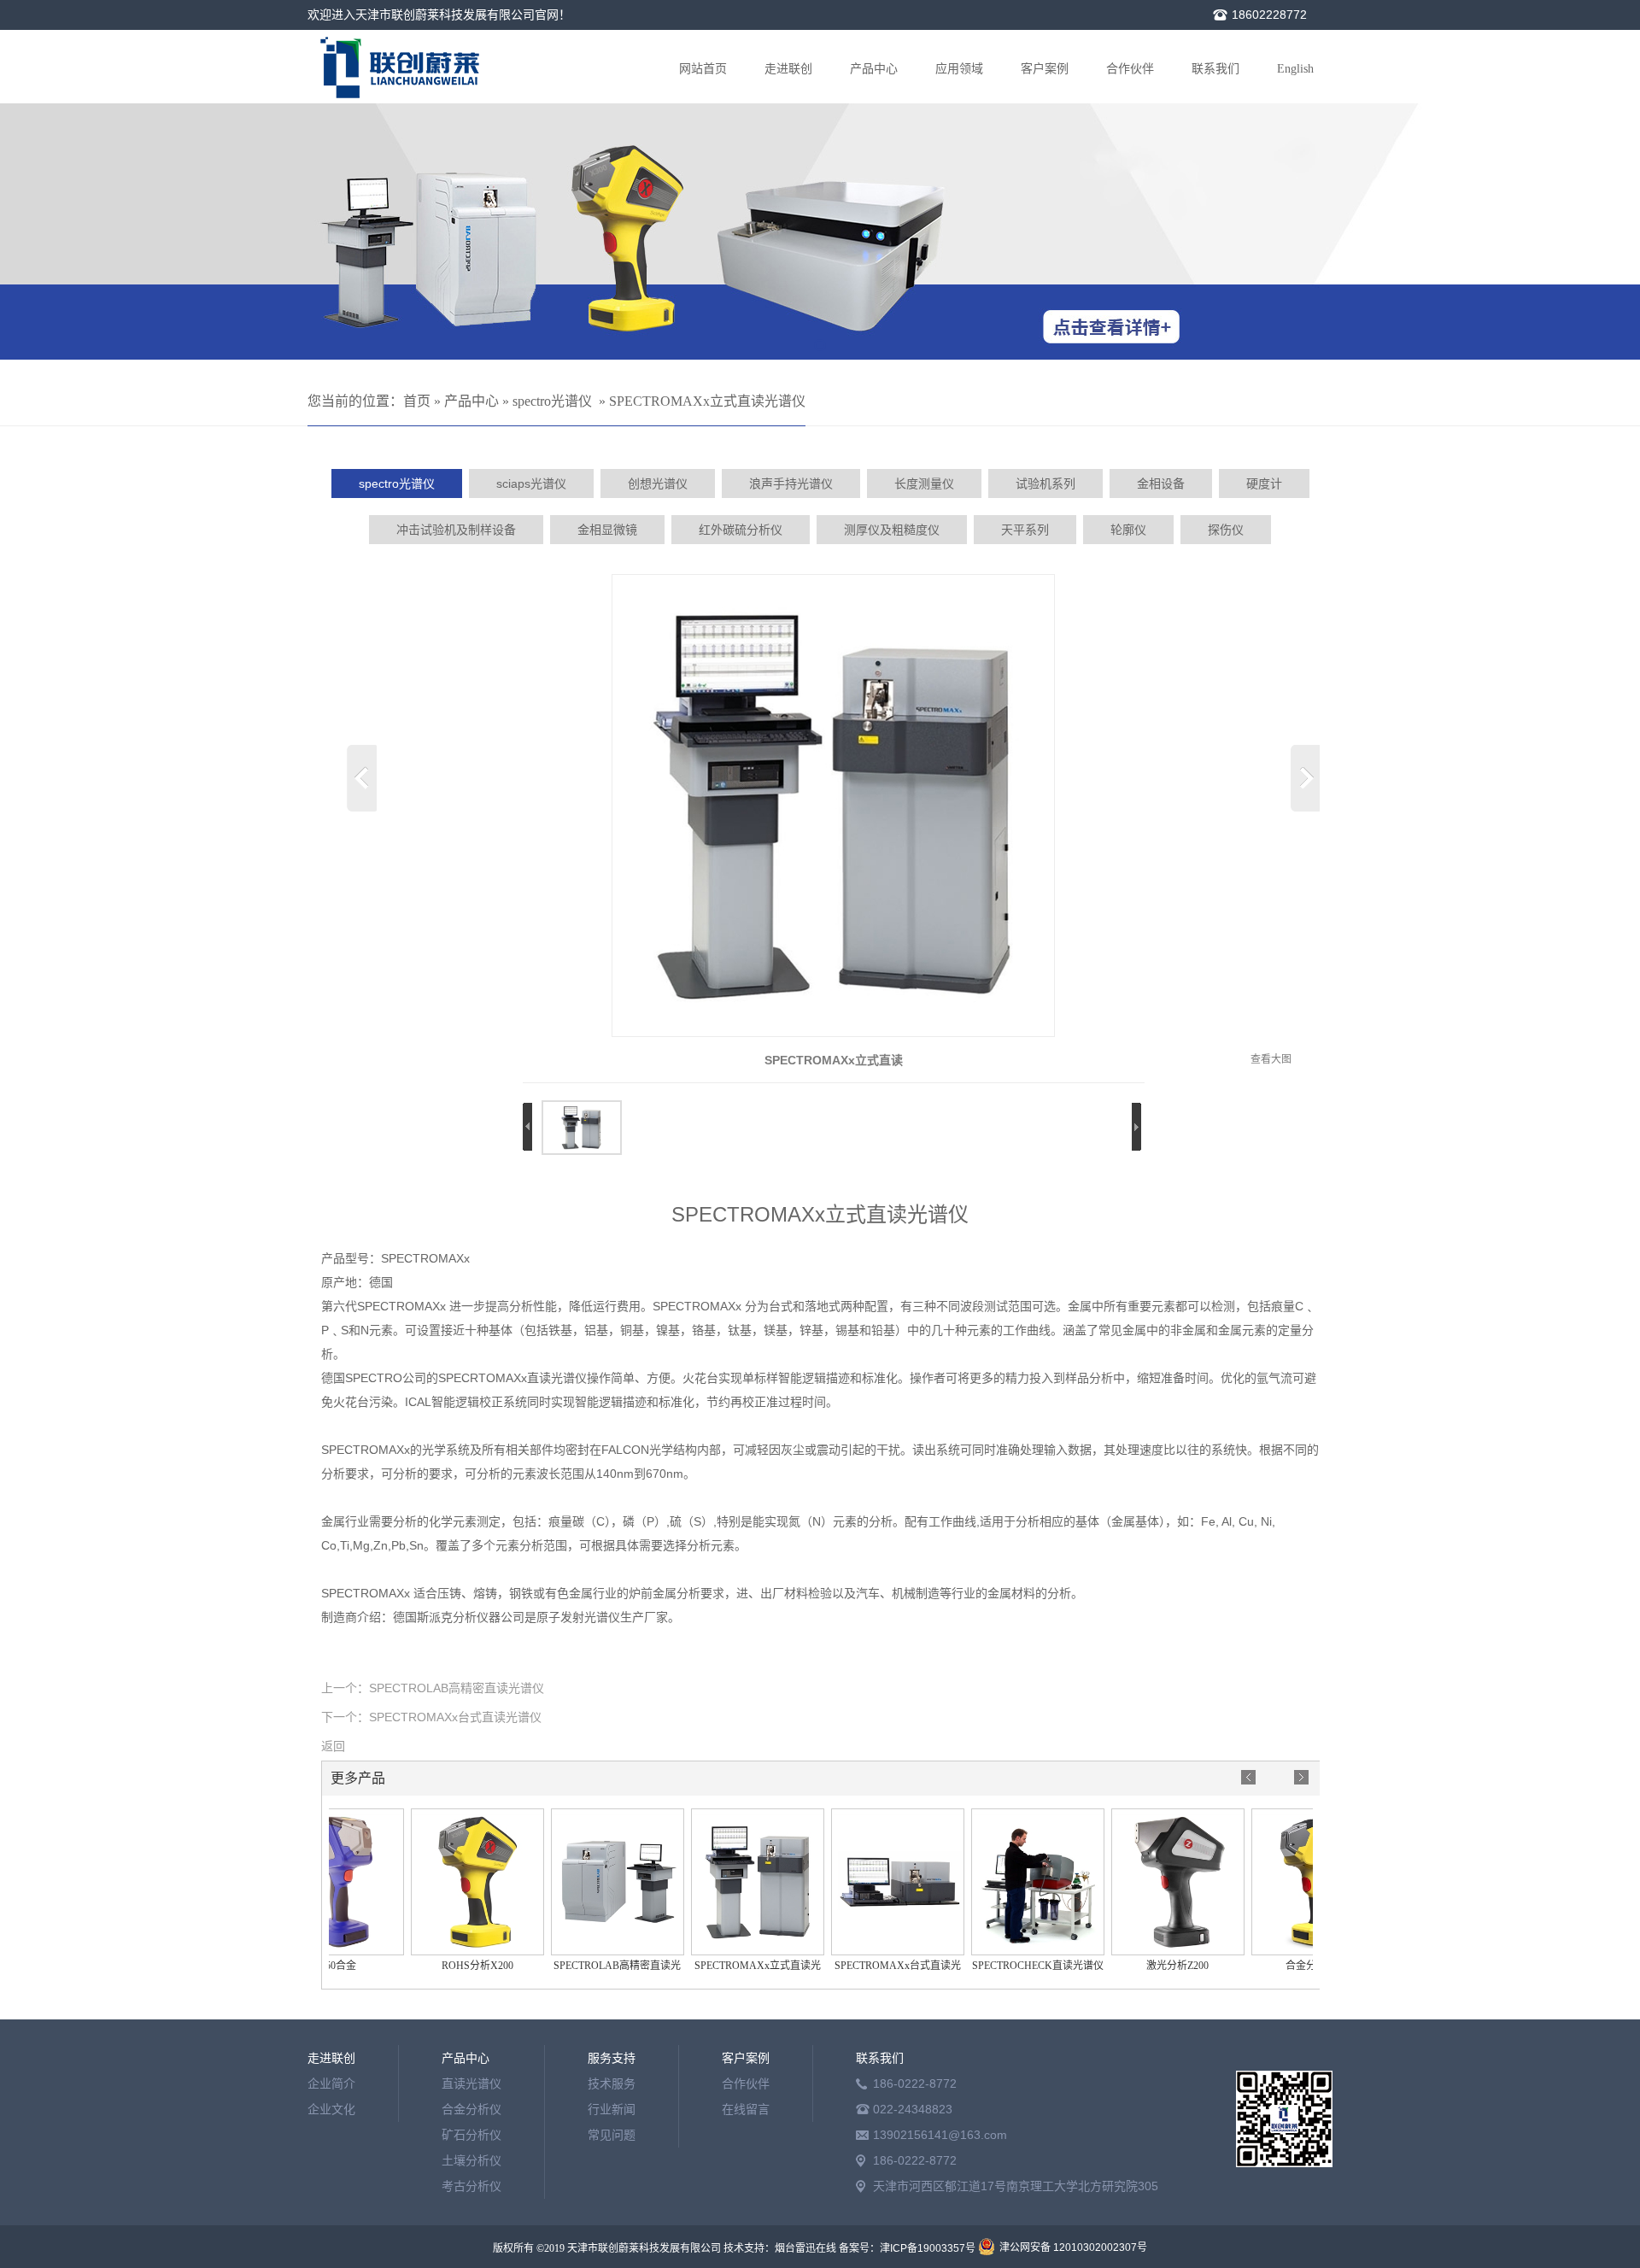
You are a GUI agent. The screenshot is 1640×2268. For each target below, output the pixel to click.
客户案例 (1045, 69)
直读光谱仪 (471, 2083)
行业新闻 (612, 2109)
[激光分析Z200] (1154, 1952)
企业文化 (331, 2109)
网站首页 (703, 69)
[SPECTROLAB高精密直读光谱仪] (594, 1952)
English (1295, 69)
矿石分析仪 (471, 2135)
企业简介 (331, 2083)
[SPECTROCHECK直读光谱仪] (1014, 1952)
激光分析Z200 (1154, 1966)
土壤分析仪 (471, 2160)
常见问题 (612, 2135)
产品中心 (874, 69)
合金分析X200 (1294, 1966)
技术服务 (612, 2083)
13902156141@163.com (940, 2135)
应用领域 (959, 69)
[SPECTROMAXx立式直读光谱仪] (833, 1034)
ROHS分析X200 (454, 1966)
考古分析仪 (471, 2186)
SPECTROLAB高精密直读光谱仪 (457, 1688)
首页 (417, 401)
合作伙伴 (1130, 69)
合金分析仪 (471, 2109)
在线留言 (746, 2109)
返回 (333, 1746)
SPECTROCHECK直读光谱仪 (1014, 1966)
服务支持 (612, 2058)
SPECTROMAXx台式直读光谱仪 (455, 1717)
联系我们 (1215, 69)
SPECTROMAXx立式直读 (834, 1060)
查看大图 (1271, 1059)
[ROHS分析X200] (454, 1952)
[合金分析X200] (1294, 1952)
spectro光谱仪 (552, 401)
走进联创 (788, 69)
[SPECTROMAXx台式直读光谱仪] (874, 1952)
